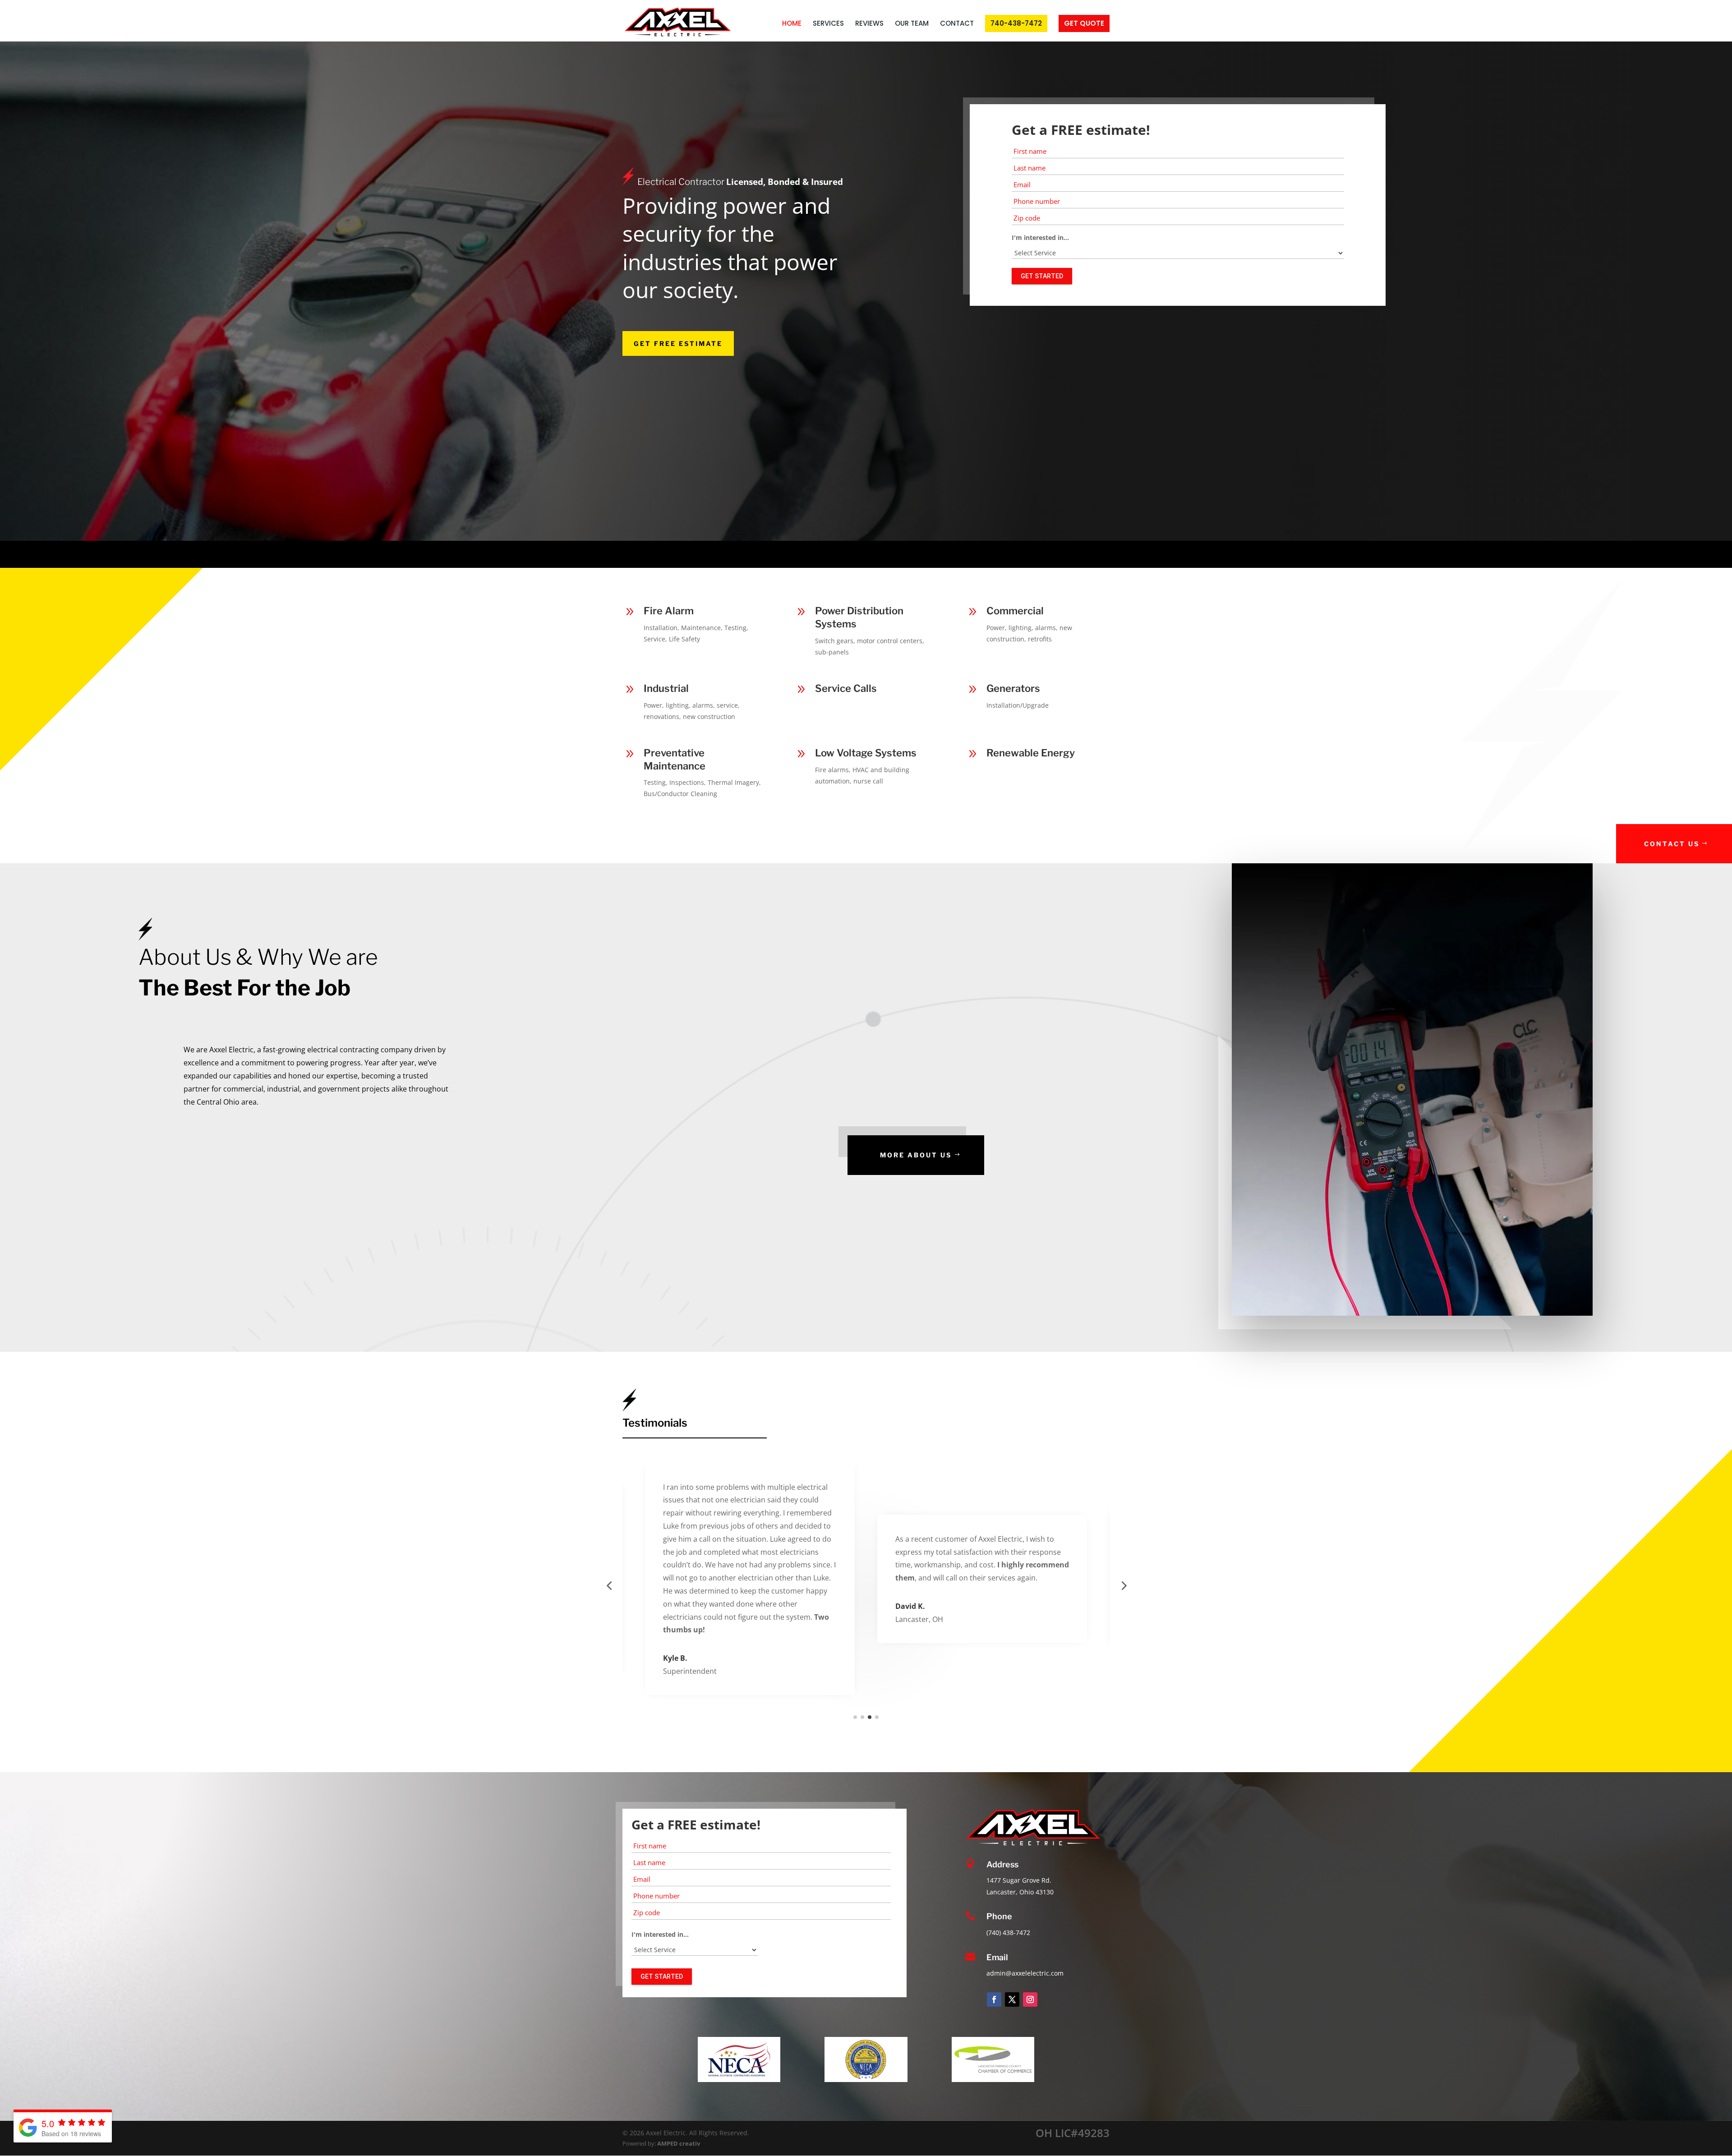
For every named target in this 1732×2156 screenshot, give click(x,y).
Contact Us (1672, 844)
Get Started (1042, 276)
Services (828, 24)
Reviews (869, 24)
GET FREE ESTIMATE (678, 343)
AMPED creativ (679, 2143)
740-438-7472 (1016, 23)
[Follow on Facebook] (994, 1999)
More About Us (916, 1155)
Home (792, 24)
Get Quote (1084, 23)
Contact (957, 24)
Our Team (912, 24)
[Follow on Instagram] (1030, 1999)
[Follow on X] (1012, 1999)
